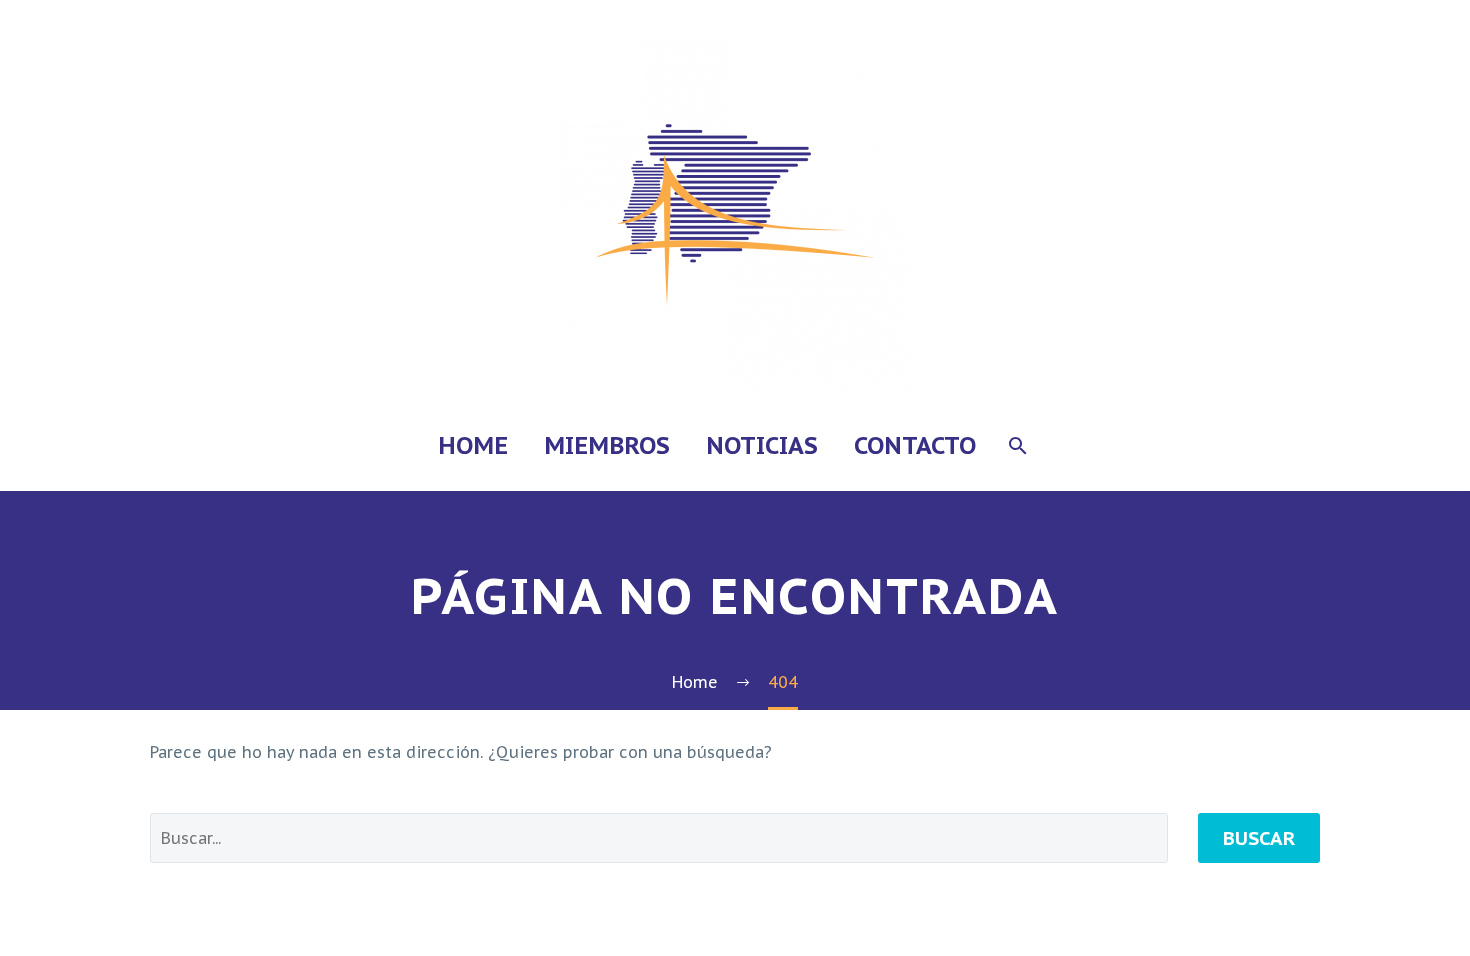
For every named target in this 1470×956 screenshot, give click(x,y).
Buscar (1259, 838)
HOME (473, 445)
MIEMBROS (607, 445)
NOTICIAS (762, 445)
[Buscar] (1016, 445)
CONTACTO (915, 445)
